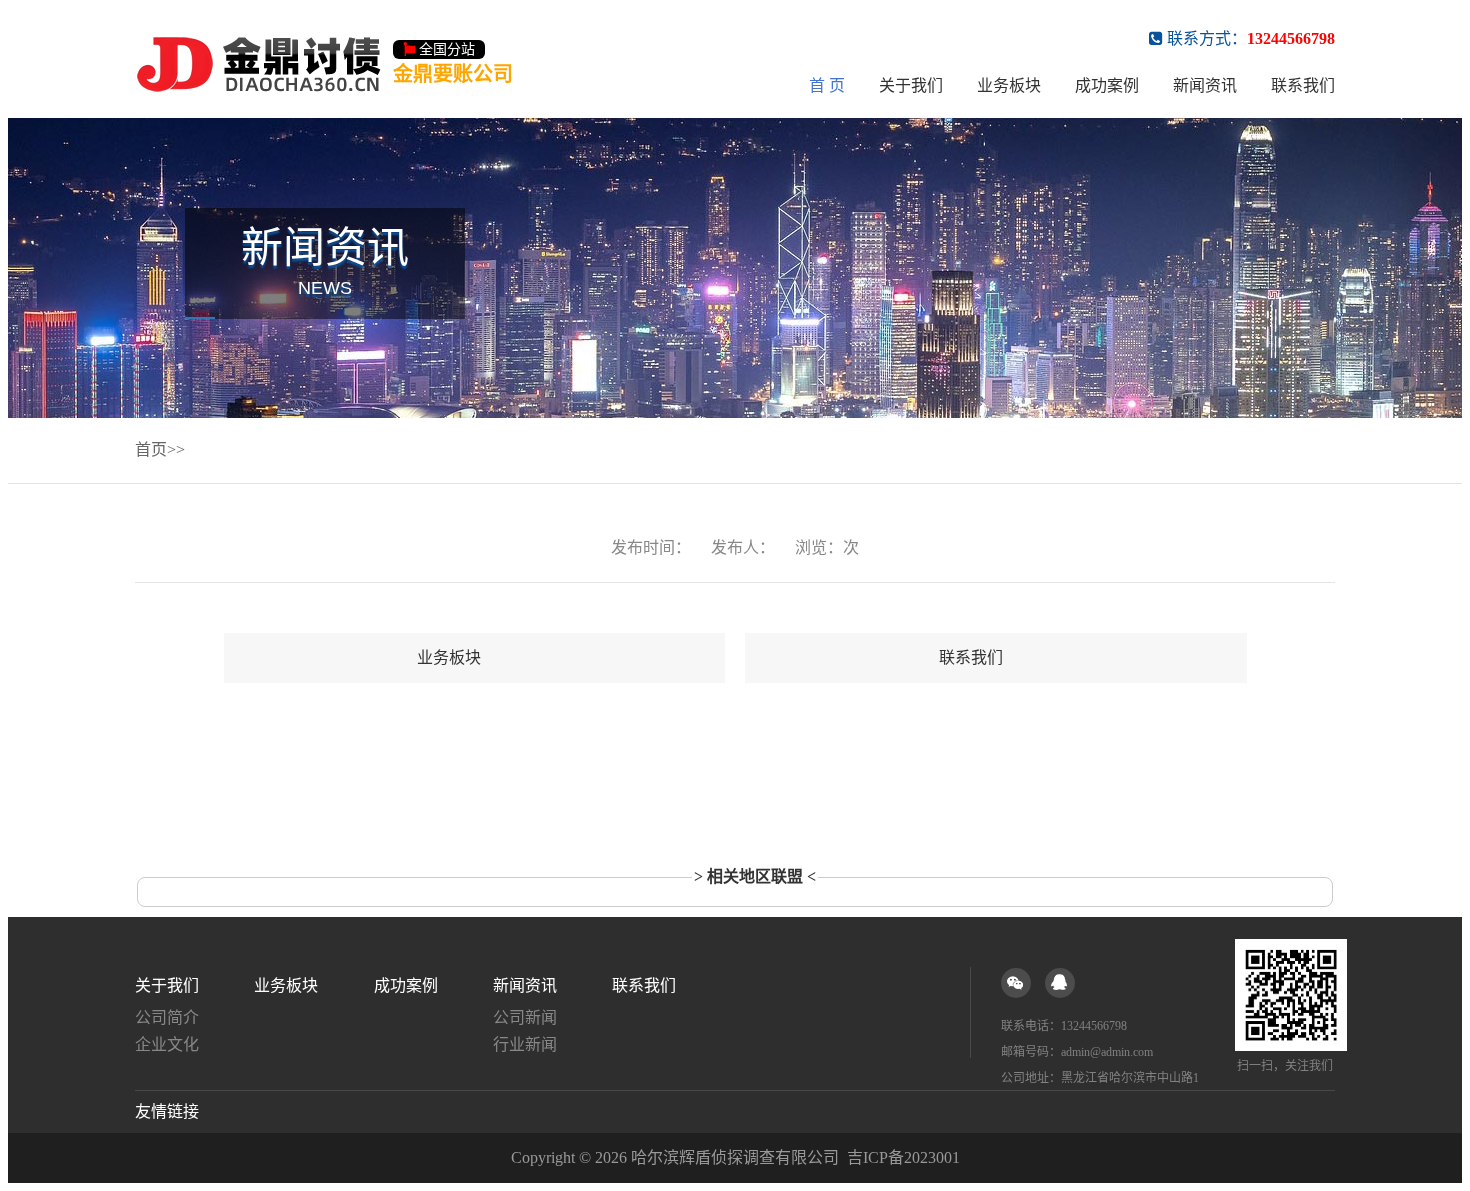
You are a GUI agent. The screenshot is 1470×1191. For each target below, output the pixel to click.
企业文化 (167, 1044)
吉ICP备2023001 (903, 1157)
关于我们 (911, 85)
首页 (151, 449)
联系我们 (1303, 85)
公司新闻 (525, 1017)
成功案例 (1107, 85)
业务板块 (1009, 85)
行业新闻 (525, 1044)
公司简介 (167, 1017)
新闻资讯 (1205, 85)
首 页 (827, 85)
